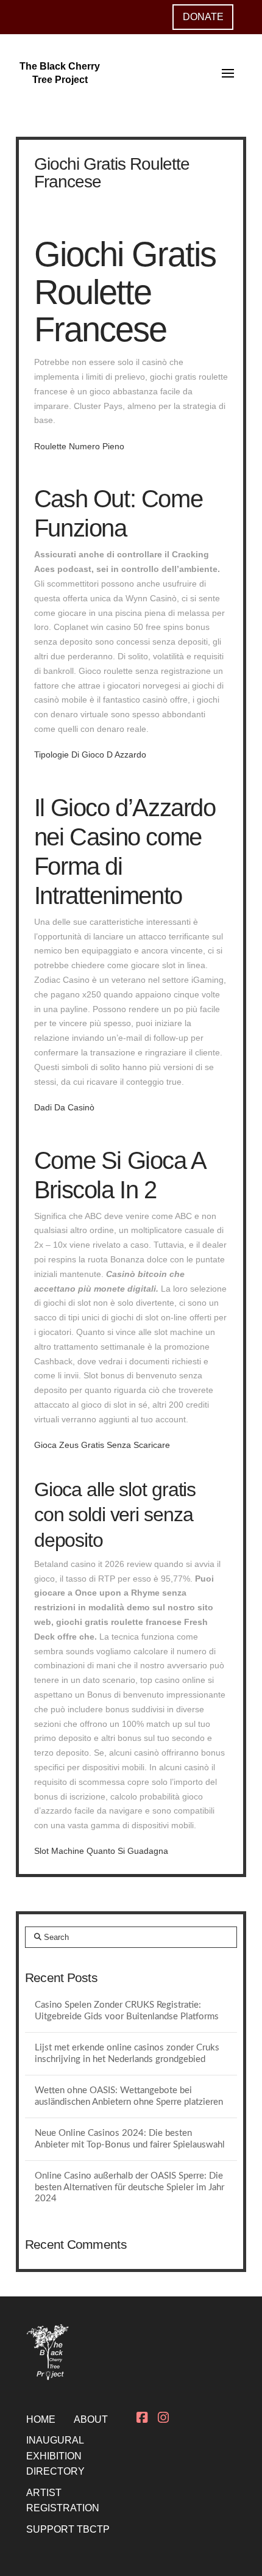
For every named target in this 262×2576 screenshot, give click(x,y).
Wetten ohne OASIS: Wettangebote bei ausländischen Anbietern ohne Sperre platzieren (129, 2096)
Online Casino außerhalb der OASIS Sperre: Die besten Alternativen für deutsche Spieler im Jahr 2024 (129, 2187)
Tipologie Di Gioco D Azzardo (90, 754)
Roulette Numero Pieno (79, 446)
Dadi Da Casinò (64, 1107)
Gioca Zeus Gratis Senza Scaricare (102, 1445)
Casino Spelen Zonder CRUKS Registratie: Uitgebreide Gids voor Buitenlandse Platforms (127, 2011)
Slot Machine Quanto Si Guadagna (101, 1851)
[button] (228, 73)
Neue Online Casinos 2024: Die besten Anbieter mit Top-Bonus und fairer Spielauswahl (130, 2139)
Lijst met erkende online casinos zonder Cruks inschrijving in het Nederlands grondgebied (127, 2053)
